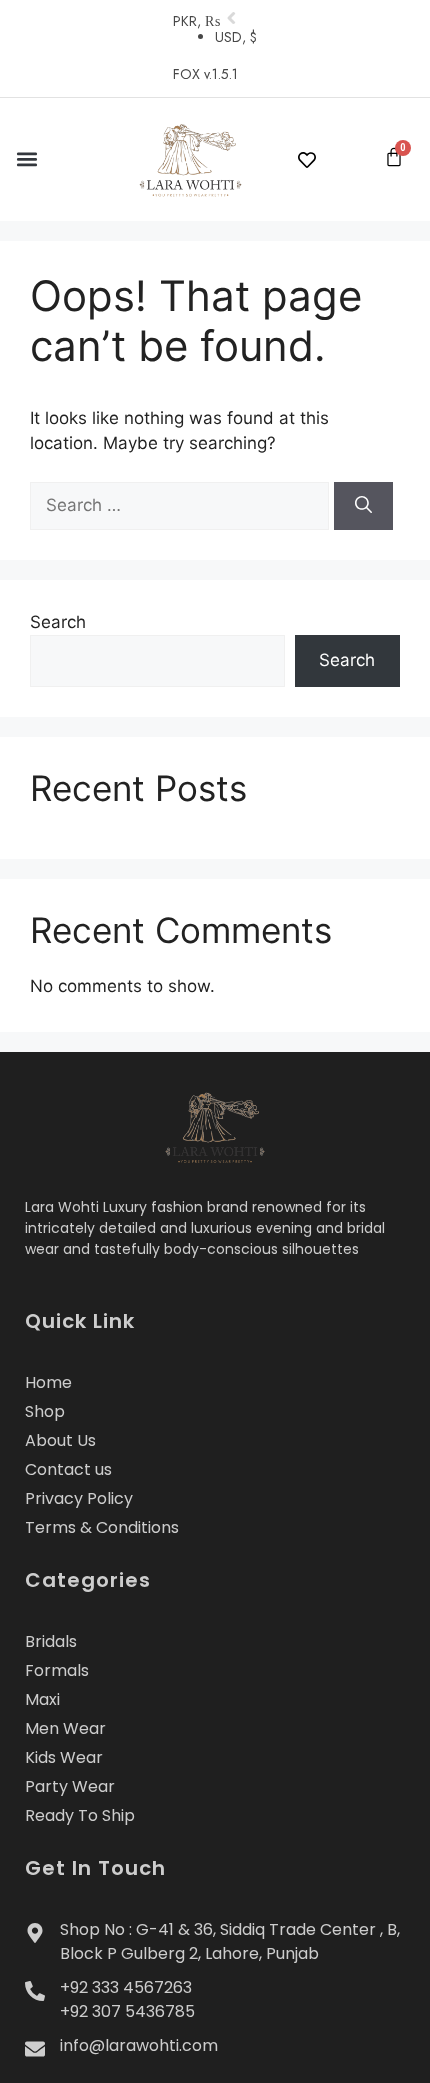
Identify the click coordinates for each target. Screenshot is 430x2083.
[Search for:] (182, 505)
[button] (26, 159)
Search (58, 622)
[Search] (363, 506)
